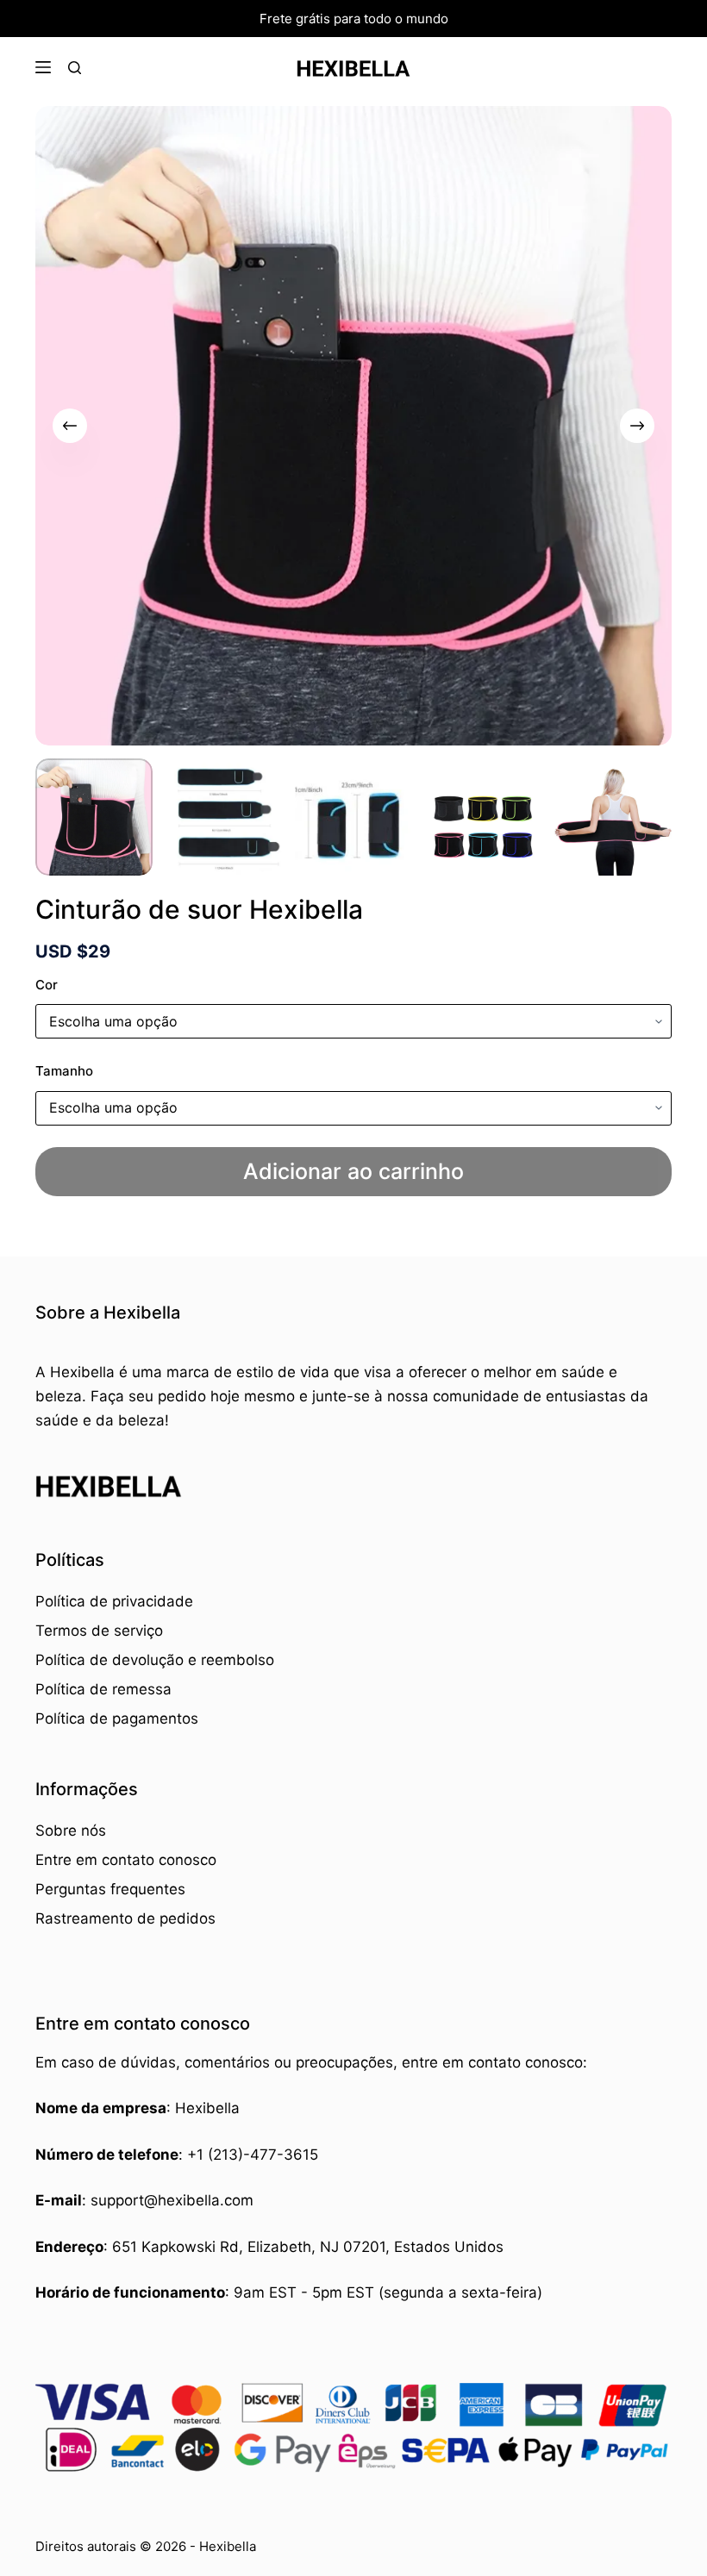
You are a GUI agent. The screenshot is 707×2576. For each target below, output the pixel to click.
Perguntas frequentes (110, 1889)
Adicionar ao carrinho (353, 1171)
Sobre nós (71, 1831)
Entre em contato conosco (126, 1860)
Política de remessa (103, 1689)
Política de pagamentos (117, 1718)
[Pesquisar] (75, 68)
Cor (47, 985)
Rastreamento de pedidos (125, 1918)
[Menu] (43, 67)
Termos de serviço (99, 1631)
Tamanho (64, 1071)
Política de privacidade (114, 1601)
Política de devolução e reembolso (155, 1660)
